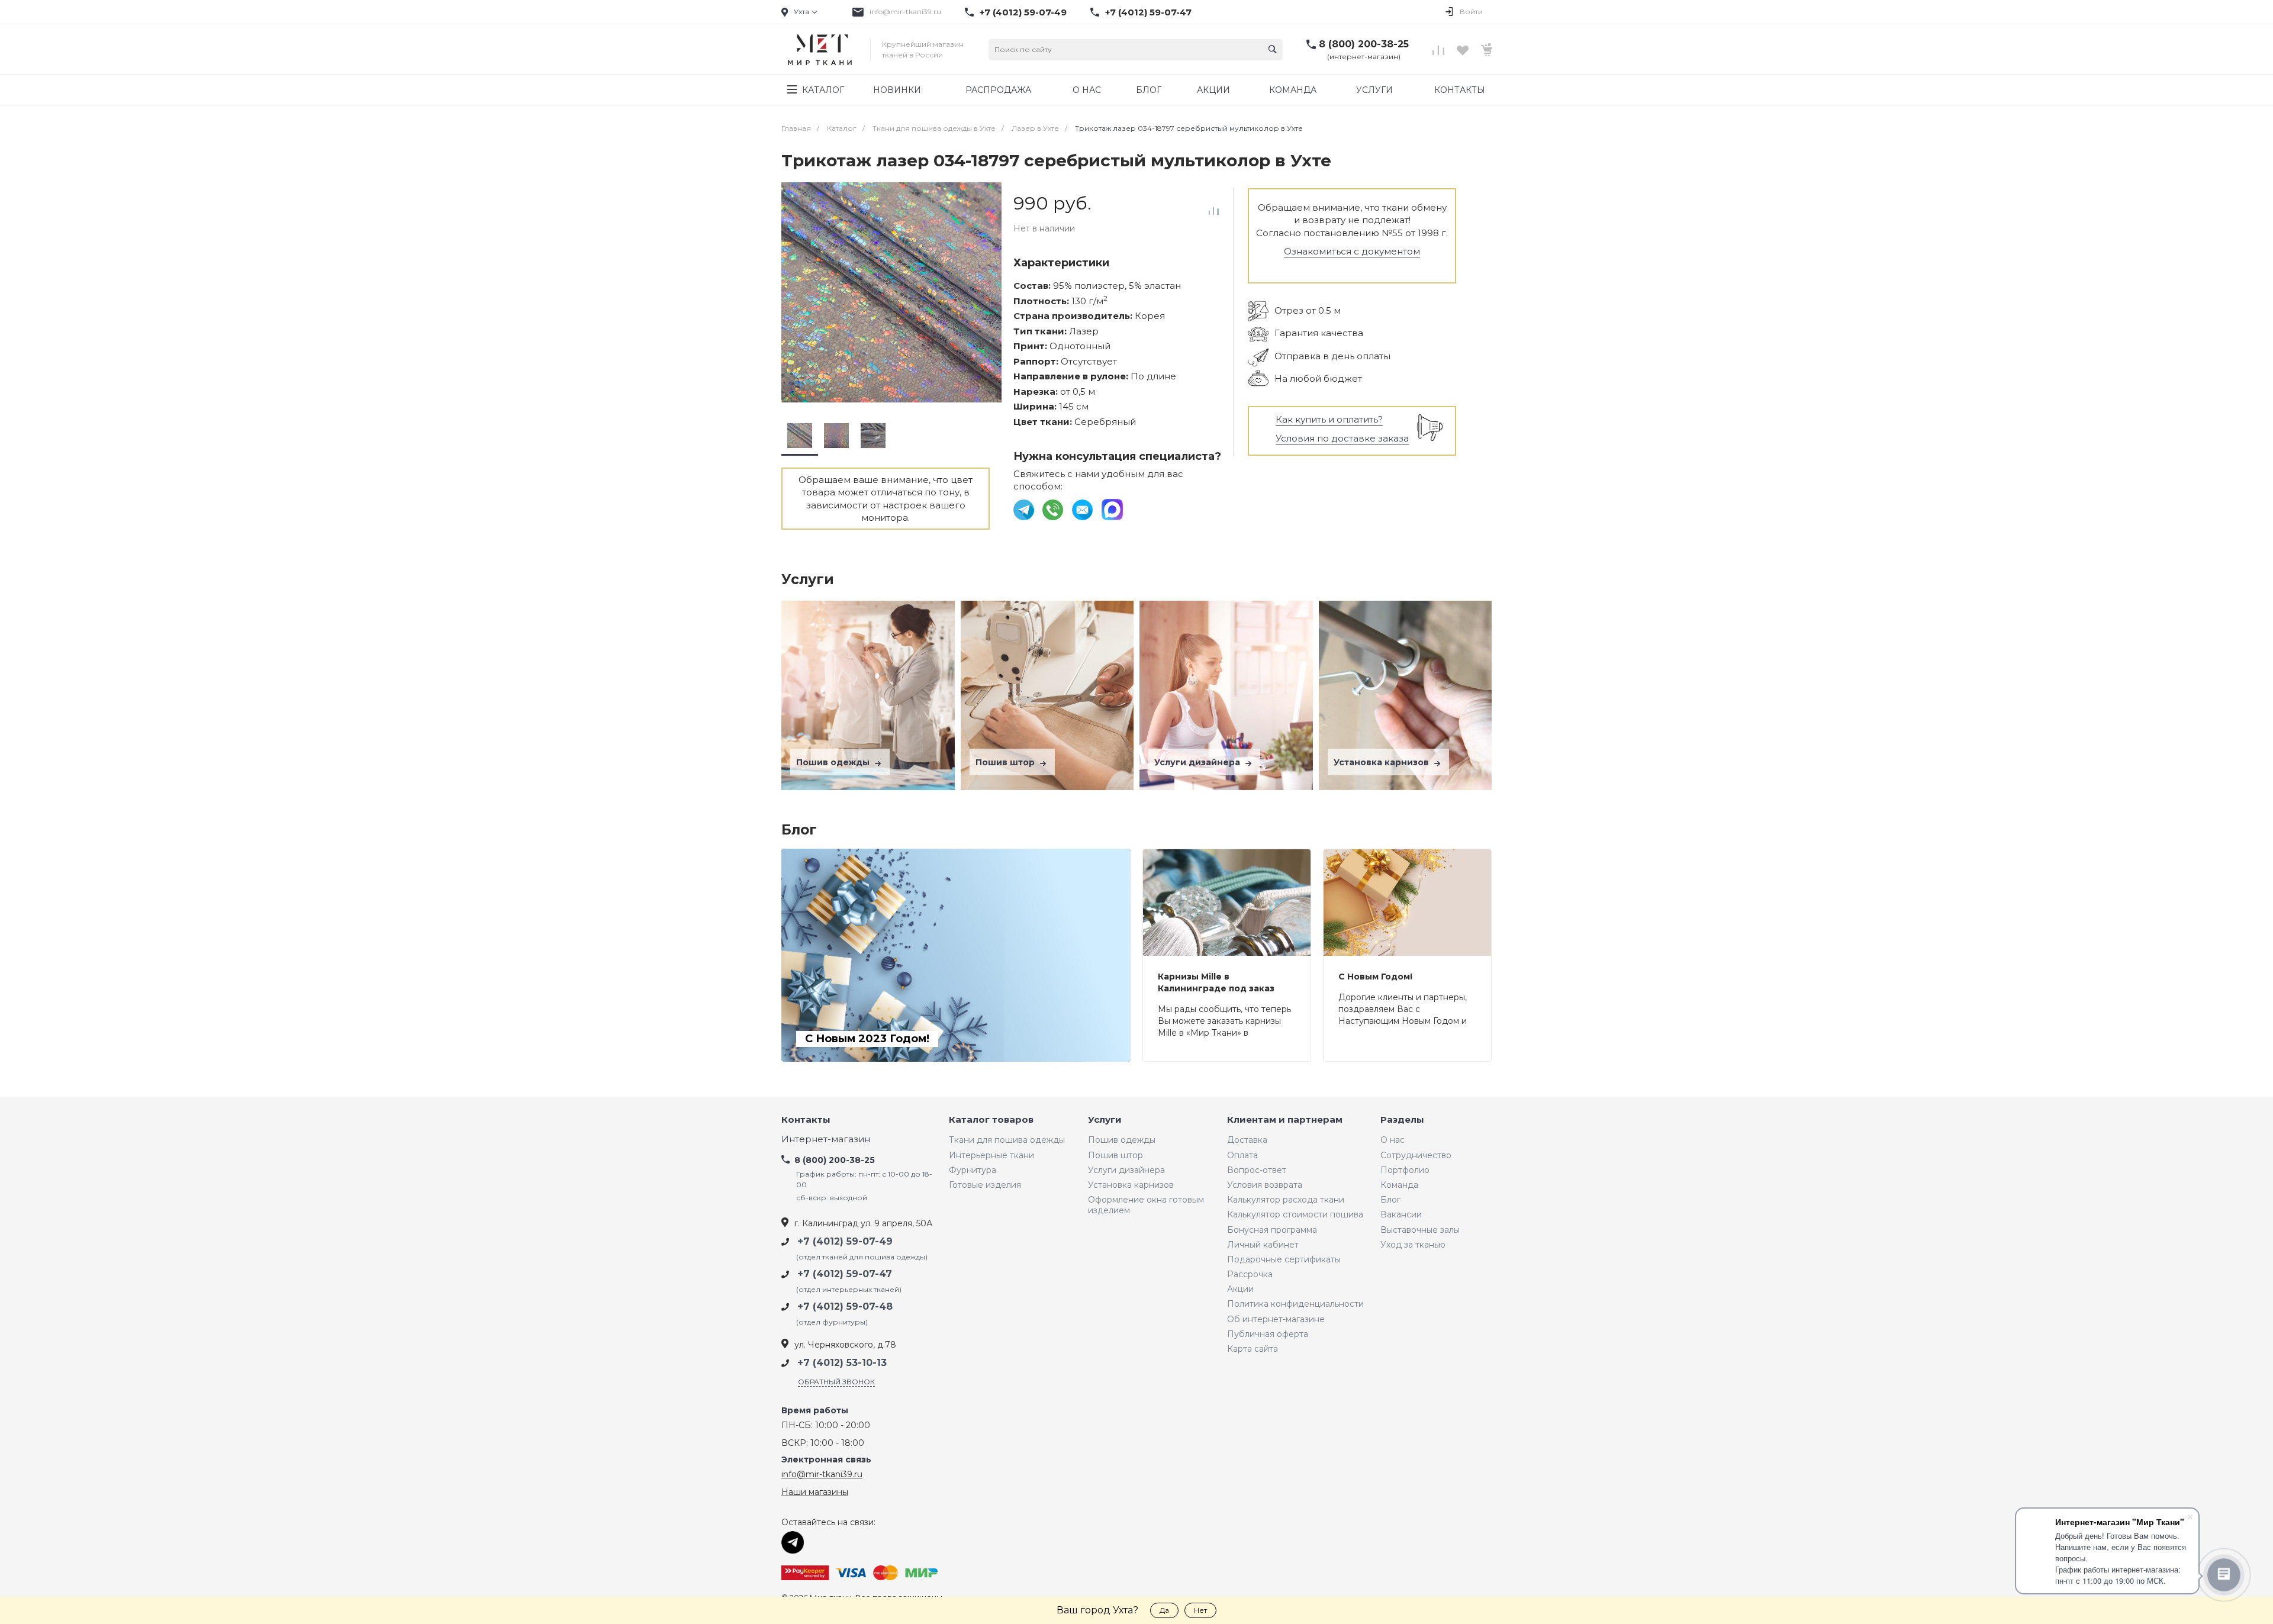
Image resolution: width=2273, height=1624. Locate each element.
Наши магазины (815, 1492)
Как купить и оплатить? (1329, 419)
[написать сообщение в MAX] (1112, 509)
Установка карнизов (1382, 762)
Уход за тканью (1413, 1245)
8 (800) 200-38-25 (1364, 44)
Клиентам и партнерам (1285, 1120)
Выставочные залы (1420, 1230)
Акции (1240, 1289)
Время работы (815, 1411)
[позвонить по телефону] (1054, 509)
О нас (1393, 1140)
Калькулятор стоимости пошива (1295, 1214)
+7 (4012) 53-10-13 (842, 1363)
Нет (1200, 1610)
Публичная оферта (1268, 1334)
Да (1164, 1610)
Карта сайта (1253, 1349)
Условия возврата (1265, 1185)
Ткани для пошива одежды (1007, 1140)
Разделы (1402, 1120)
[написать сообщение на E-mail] (1084, 509)
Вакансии (1401, 1214)
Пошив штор (1006, 762)
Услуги (1105, 1120)
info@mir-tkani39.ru (905, 12)
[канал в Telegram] (1025, 509)
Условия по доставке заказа (1342, 438)
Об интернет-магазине (1276, 1319)
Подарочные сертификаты (1284, 1259)
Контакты (806, 1120)
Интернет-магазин (826, 1140)
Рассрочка (1250, 1274)
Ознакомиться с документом (1352, 251)
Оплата (1242, 1155)
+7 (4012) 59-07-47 (1148, 12)
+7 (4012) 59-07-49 (1023, 12)
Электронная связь (826, 1460)
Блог (1390, 1200)
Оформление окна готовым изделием (1146, 1205)
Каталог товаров (991, 1120)
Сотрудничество (1416, 1155)
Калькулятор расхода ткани (1286, 1200)
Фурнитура (973, 1170)
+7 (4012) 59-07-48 (845, 1306)
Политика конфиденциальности (1295, 1304)
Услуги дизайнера (1198, 762)
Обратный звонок (836, 1382)
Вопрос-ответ (1257, 1170)
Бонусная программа (1272, 1230)
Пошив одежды (834, 762)
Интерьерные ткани (991, 1155)
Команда (1399, 1185)
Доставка (1247, 1140)
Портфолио (1405, 1170)
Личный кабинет (1263, 1245)
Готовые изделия (985, 1185)
